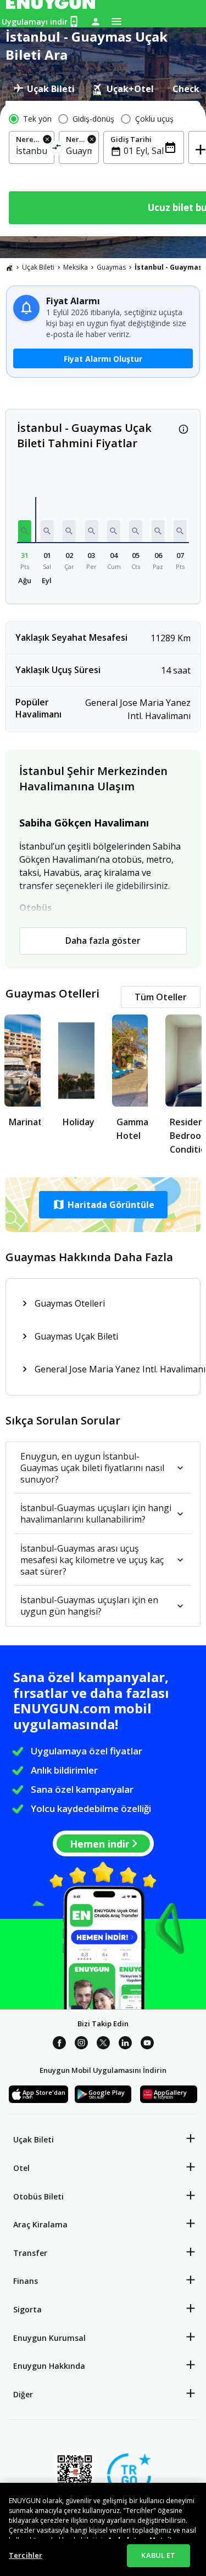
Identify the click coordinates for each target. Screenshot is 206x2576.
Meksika (76, 267)
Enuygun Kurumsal (49, 2338)
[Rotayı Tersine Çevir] (57, 149)
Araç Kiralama (40, 2224)
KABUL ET (158, 2555)
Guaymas (111, 267)
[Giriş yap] (96, 21)
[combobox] (32, 151)
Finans (26, 2281)
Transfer (30, 2253)
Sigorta (27, 2309)
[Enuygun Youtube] (147, 2044)
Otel (21, 2168)
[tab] (44, 89)
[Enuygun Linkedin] (125, 2044)
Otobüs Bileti (38, 2196)
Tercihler (26, 2555)
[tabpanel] (103, 169)
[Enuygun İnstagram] (81, 2044)
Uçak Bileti (38, 267)
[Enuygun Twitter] (103, 2044)
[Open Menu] (116, 21)
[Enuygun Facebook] (59, 2044)
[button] (25, 531)
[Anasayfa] (9, 267)
